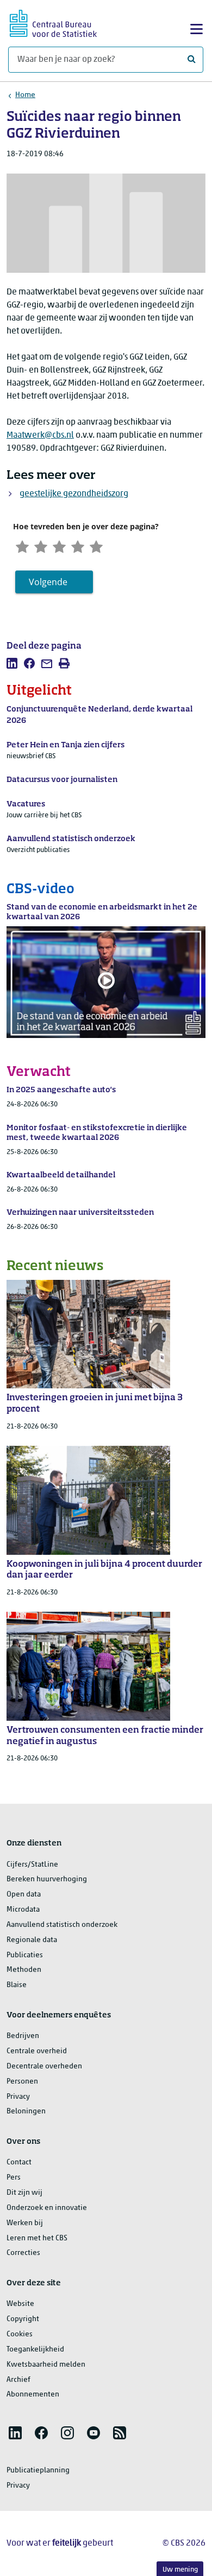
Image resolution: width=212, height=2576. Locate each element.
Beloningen (26, 2112)
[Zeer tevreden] (96, 546)
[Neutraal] (59, 546)
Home (25, 95)
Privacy (18, 2097)
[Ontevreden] (41, 546)
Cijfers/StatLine (32, 1865)
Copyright (23, 2319)
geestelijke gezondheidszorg (74, 494)
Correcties (23, 2253)
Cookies (20, 2334)
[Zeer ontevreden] (22, 546)
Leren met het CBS (37, 2238)
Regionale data (32, 1940)
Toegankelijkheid (35, 2350)
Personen (22, 2082)
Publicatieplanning (38, 2471)
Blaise (17, 1985)
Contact (19, 2162)
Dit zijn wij (24, 2193)
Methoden (24, 1970)
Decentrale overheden (44, 2066)
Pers (14, 2178)
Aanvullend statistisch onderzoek (62, 1925)
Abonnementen (33, 2395)
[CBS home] (53, 22)
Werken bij (25, 2223)
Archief (18, 2380)
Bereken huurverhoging (47, 1879)
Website (20, 2304)
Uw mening (180, 2570)
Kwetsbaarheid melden (46, 2365)
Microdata (23, 1910)
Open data (24, 1895)
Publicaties (25, 1955)
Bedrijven (23, 2036)
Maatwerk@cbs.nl (40, 435)
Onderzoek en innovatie (47, 2208)
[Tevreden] (78, 546)
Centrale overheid (37, 2051)
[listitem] (12, 663)
